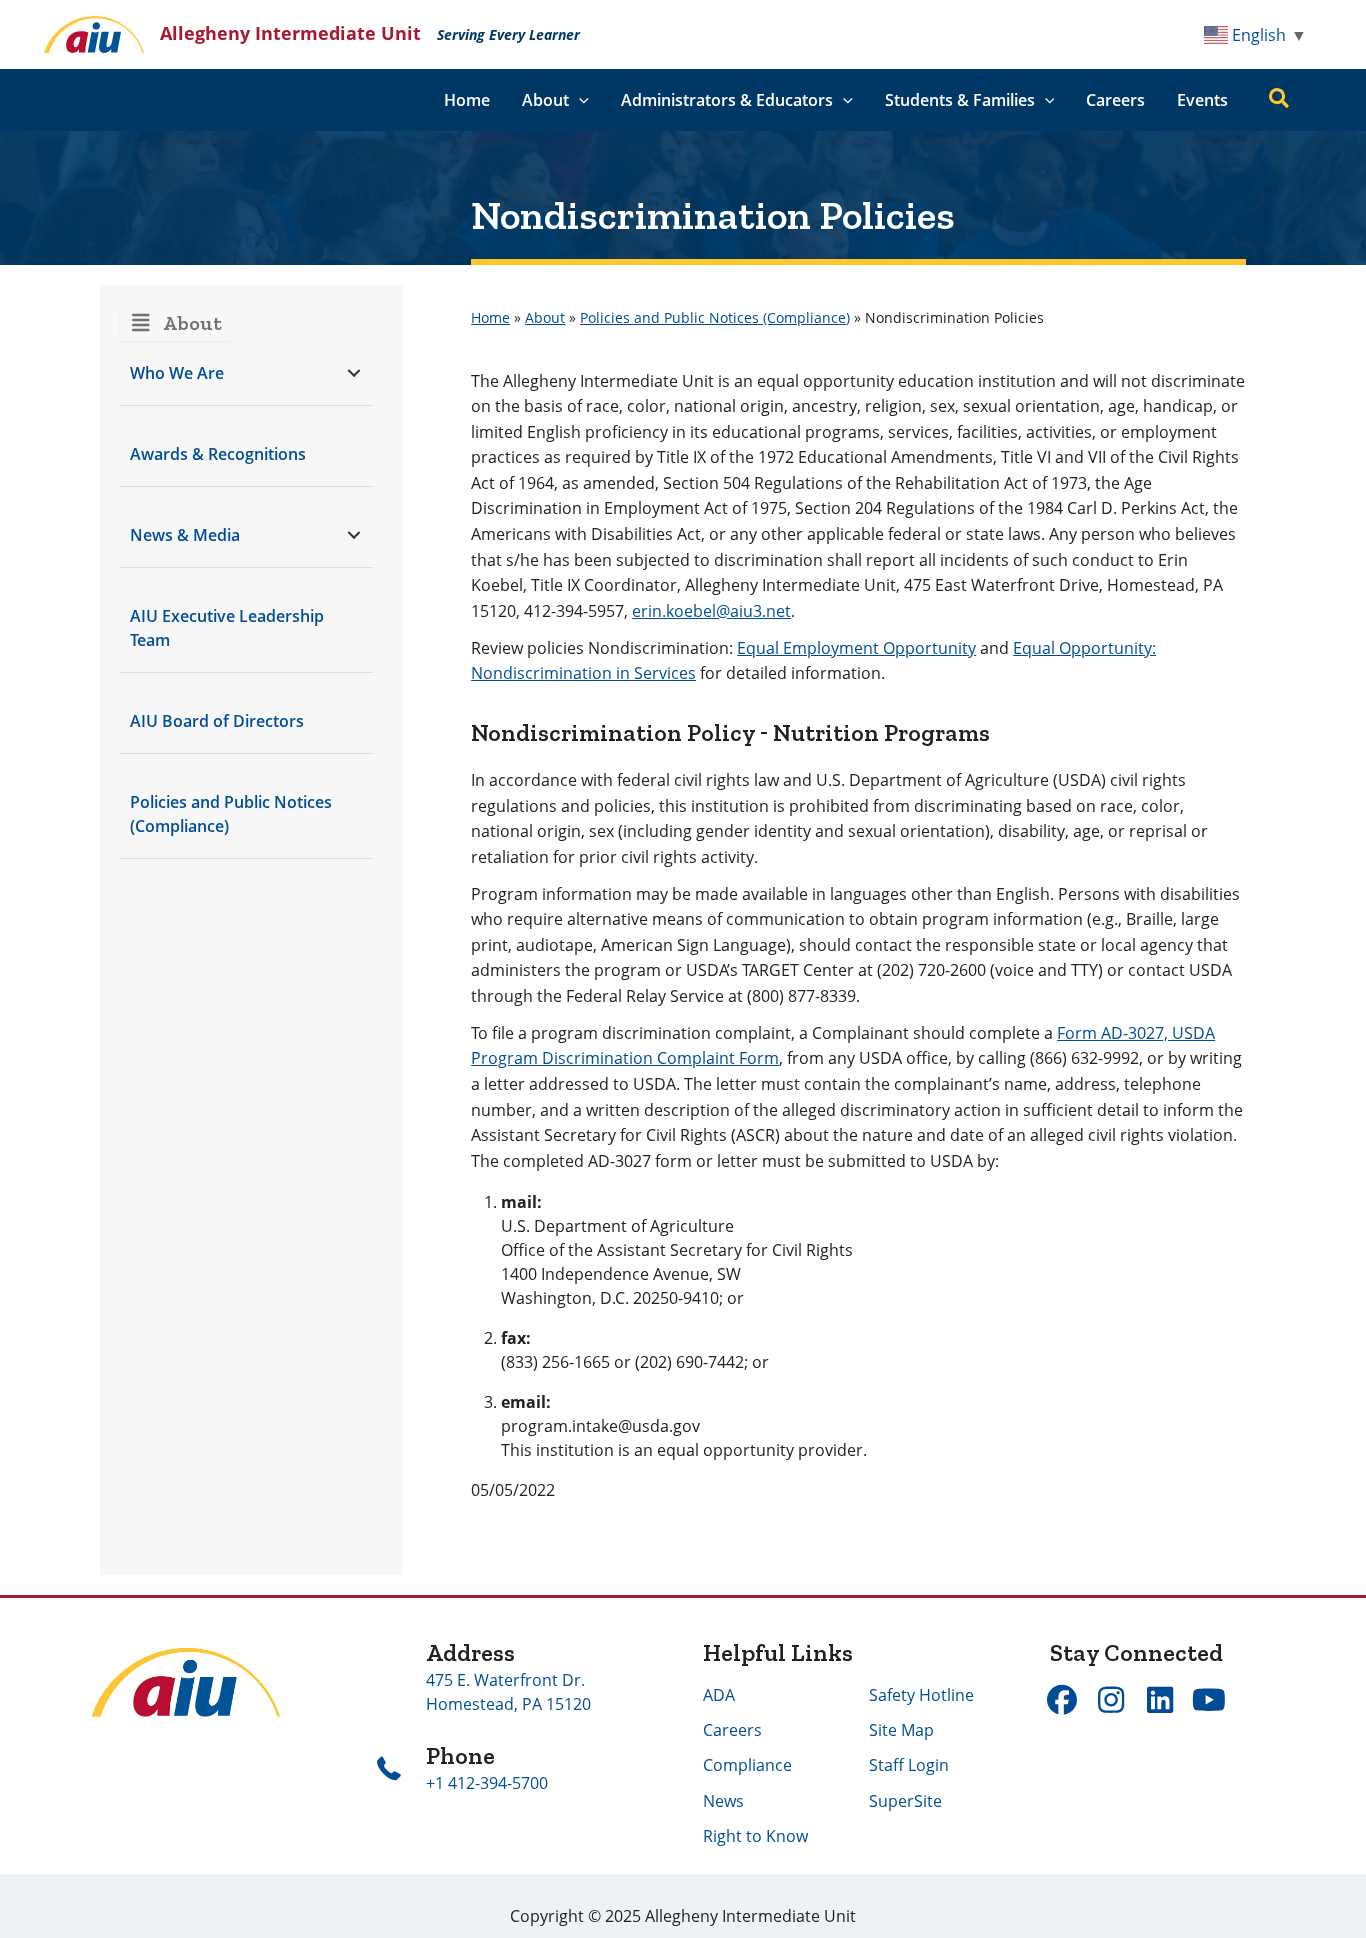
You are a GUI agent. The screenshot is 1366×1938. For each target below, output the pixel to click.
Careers (1115, 100)
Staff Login (909, 1765)
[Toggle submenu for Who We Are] (353, 372)
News (723, 1801)
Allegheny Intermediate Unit (290, 33)
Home (467, 100)
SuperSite (905, 1801)
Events (1202, 100)
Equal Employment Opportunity (856, 648)
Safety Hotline (921, 1695)
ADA (719, 1695)
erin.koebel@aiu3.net (711, 611)
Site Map (901, 1730)
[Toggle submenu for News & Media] (353, 534)
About (545, 317)
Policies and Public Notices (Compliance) (715, 317)
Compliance (747, 1765)
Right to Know (755, 1836)
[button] (579, 100)
